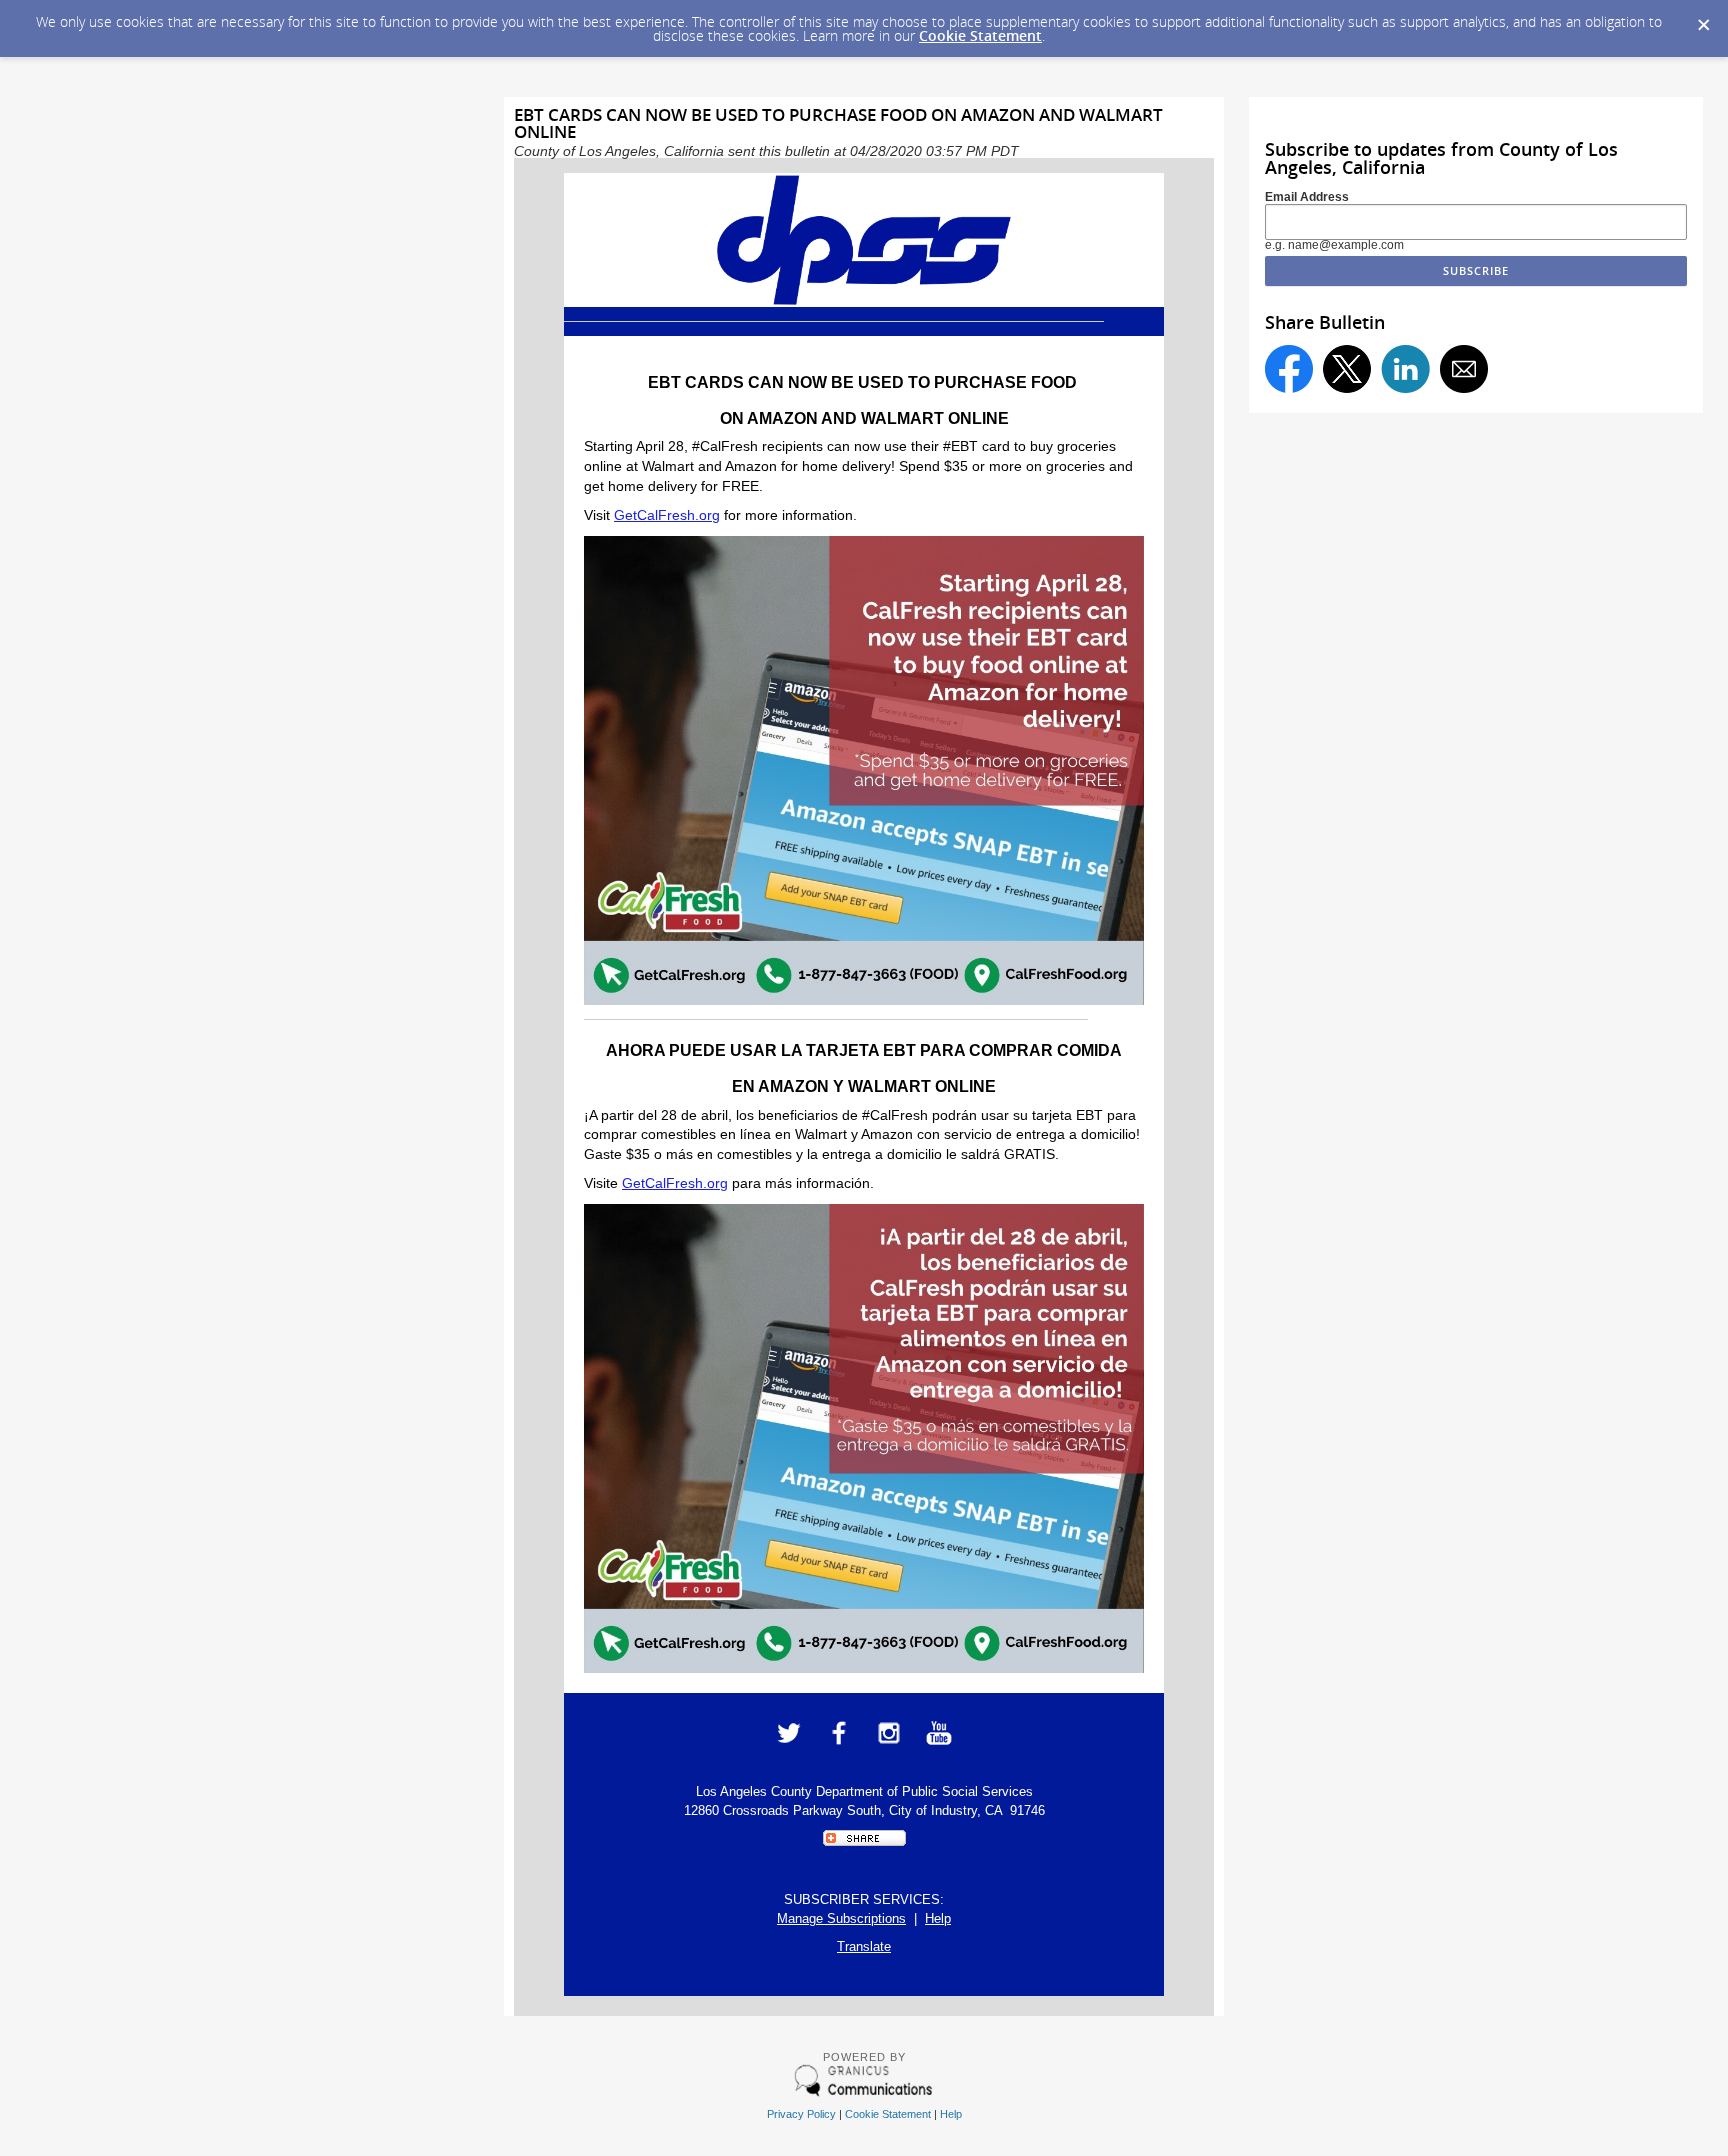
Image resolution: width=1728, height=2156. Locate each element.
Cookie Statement (980, 35)
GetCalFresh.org (667, 515)
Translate (864, 1946)
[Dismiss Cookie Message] (1703, 19)
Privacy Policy (801, 2114)
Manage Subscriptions (841, 1918)
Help (938, 1918)
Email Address (1307, 197)
